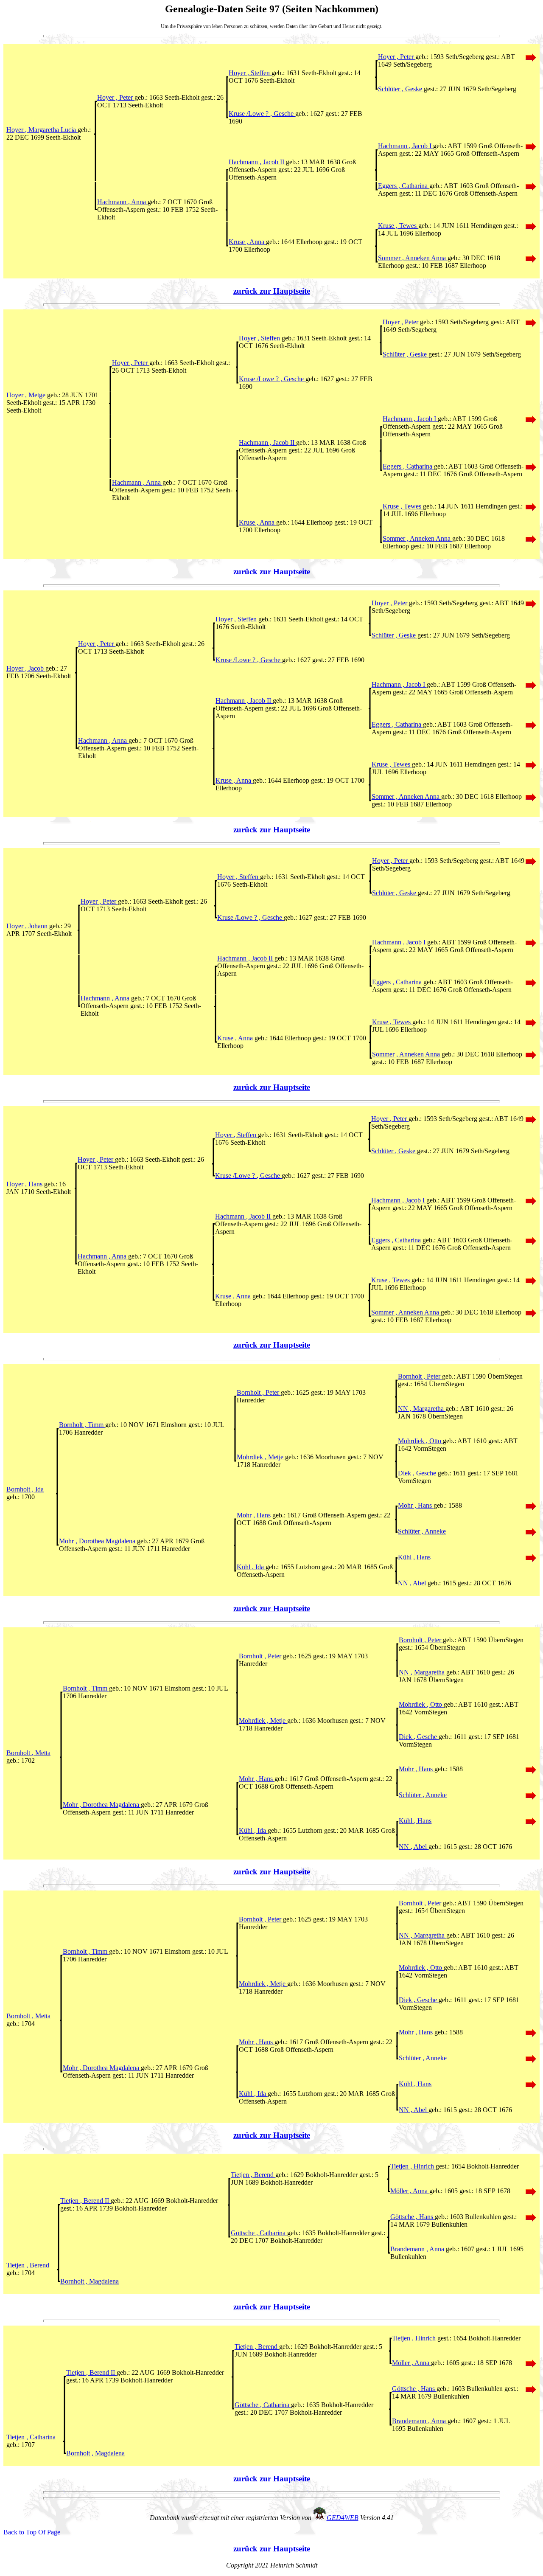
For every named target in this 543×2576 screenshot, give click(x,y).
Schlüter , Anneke (422, 1531)
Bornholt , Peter (420, 1376)
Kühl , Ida (251, 1567)
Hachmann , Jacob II (257, 162)
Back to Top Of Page (32, 2532)
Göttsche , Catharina (259, 2233)
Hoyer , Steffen (250, 73)
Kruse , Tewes (398, 226)
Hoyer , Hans (25, 1184)
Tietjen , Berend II (85, 2201)
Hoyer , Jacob (26, 668)
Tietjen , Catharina (31, 2437)
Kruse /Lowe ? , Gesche (262, 114)
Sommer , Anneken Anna (413, 258)
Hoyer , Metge (27, 395)
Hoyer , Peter (397, 57)
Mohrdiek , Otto (420, 1441)
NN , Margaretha (422, 1409)
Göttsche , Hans (413, 2217)
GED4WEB (343, 2518)
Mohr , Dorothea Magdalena (98, 1541)
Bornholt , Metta (28, 1753)
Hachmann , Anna (122, 202)
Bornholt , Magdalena (90, 2281)
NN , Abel (413, 1583)
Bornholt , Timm (82, 1425)
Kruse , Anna (247, 242)
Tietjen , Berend (253, 2175)
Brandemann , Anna (418, 2249)
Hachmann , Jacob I (406, 146)
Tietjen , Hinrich (413, 2166)
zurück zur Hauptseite (272, 291)
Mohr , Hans (416, 1505)
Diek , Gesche (418, 1473)
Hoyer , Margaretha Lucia (42, 130)
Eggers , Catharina (404, 186)
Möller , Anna (410, 2191)
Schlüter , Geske (401, 89)
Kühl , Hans (414, 1557)
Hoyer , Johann (28, 926)
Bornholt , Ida (25, 1489)
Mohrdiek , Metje (261, 1457)
